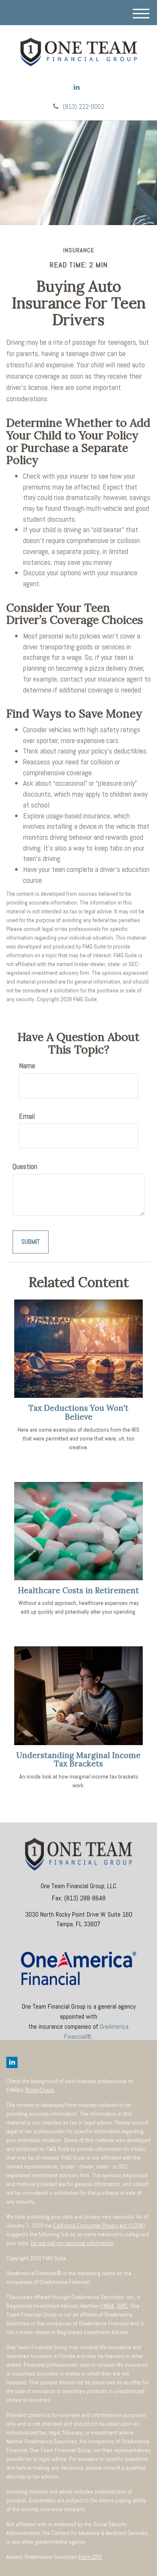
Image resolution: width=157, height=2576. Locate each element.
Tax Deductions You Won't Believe (78, 1412)
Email (27, 1116)
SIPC (122, 2306)
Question (25, 1166)
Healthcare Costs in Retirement (78, 1590)
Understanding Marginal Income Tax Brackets (78, 1760)
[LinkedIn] (77, 88)
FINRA (107, 2306)
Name (27, 1065)
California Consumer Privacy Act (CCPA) (99, 2225)
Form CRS (90, 2557)
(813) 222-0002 (84, 106)
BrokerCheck (40, 2090)
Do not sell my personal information (72, 2243)
